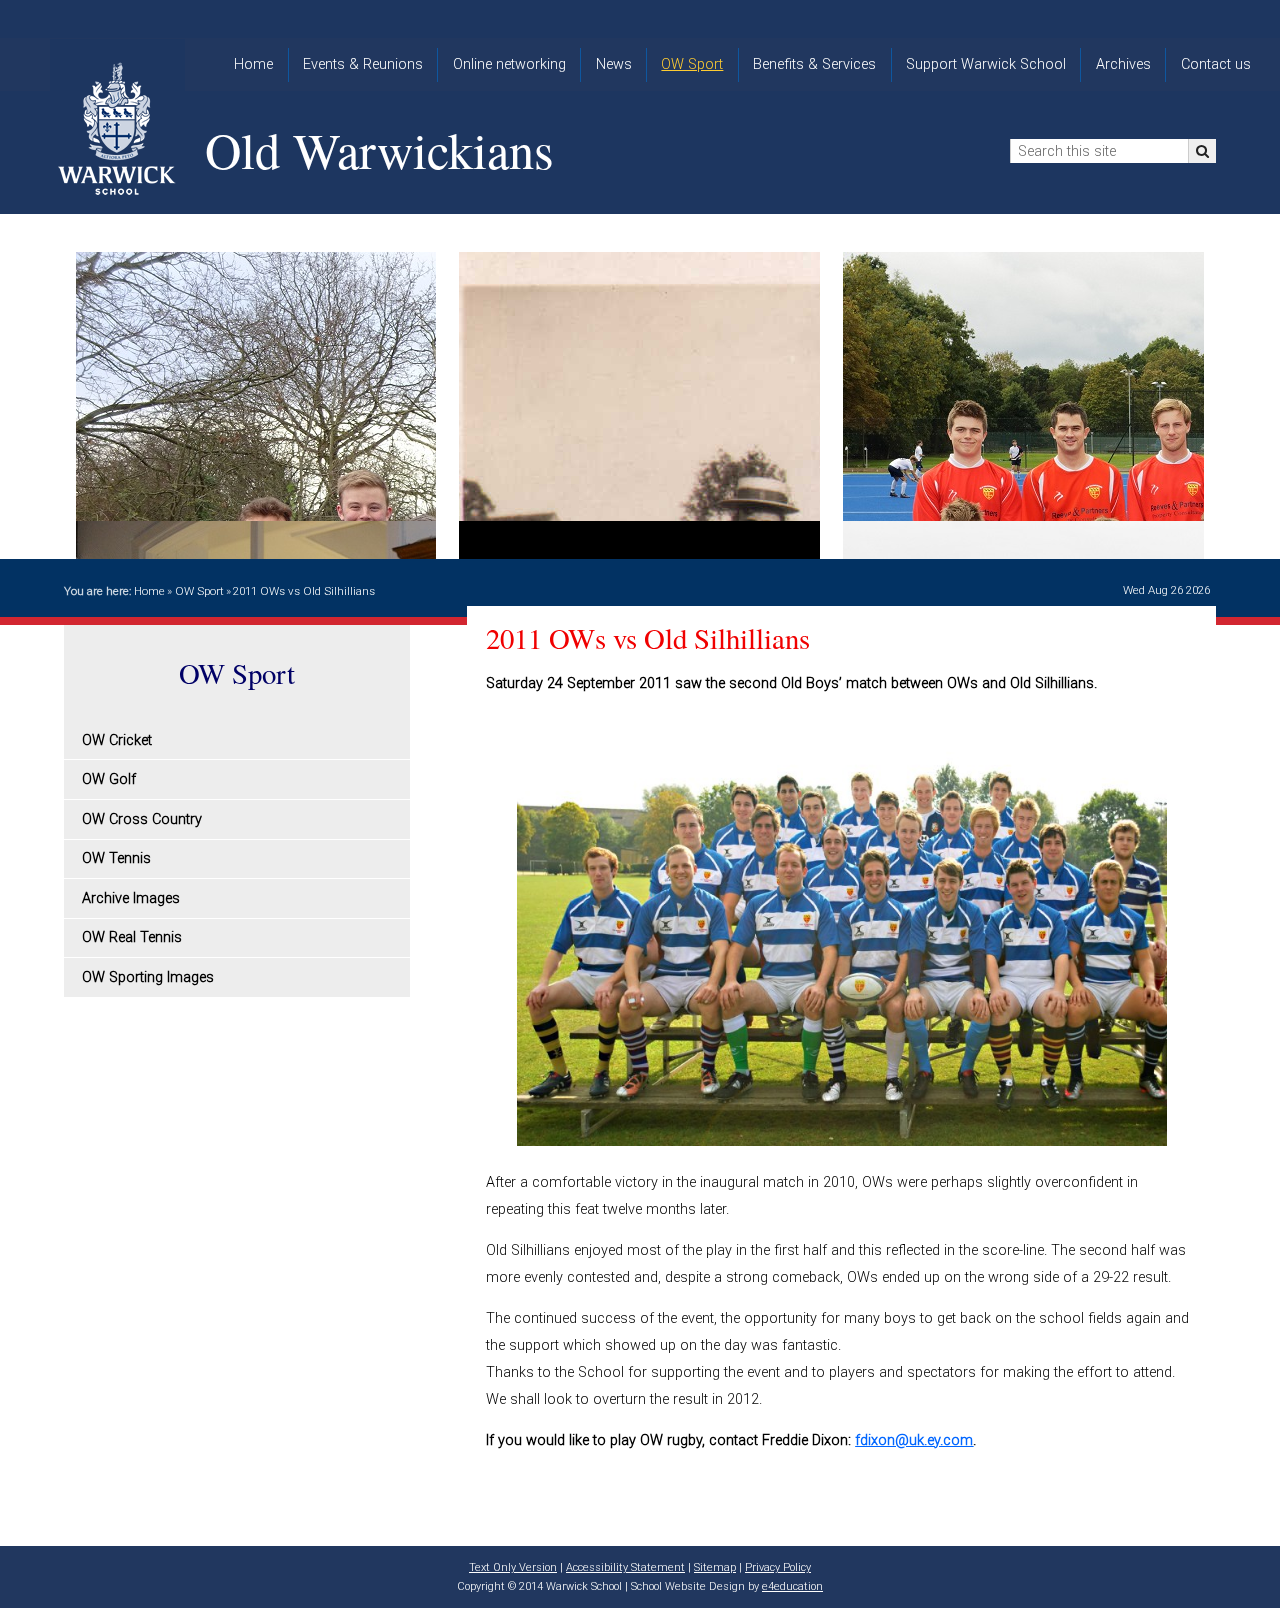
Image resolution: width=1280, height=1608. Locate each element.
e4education (792, 1586)
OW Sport (199, 591)
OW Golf (109, 779)
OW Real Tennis (132, 937)
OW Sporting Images (148, 977)
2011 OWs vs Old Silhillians (304, 591)
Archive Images (131, 898)
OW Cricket (117, 740)
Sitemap (715, 1567)
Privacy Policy (778, 1567)
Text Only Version (513, 1567)
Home (149, 591)
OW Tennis (116, 858)
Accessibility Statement (625, 1567)
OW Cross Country (142, 819)
